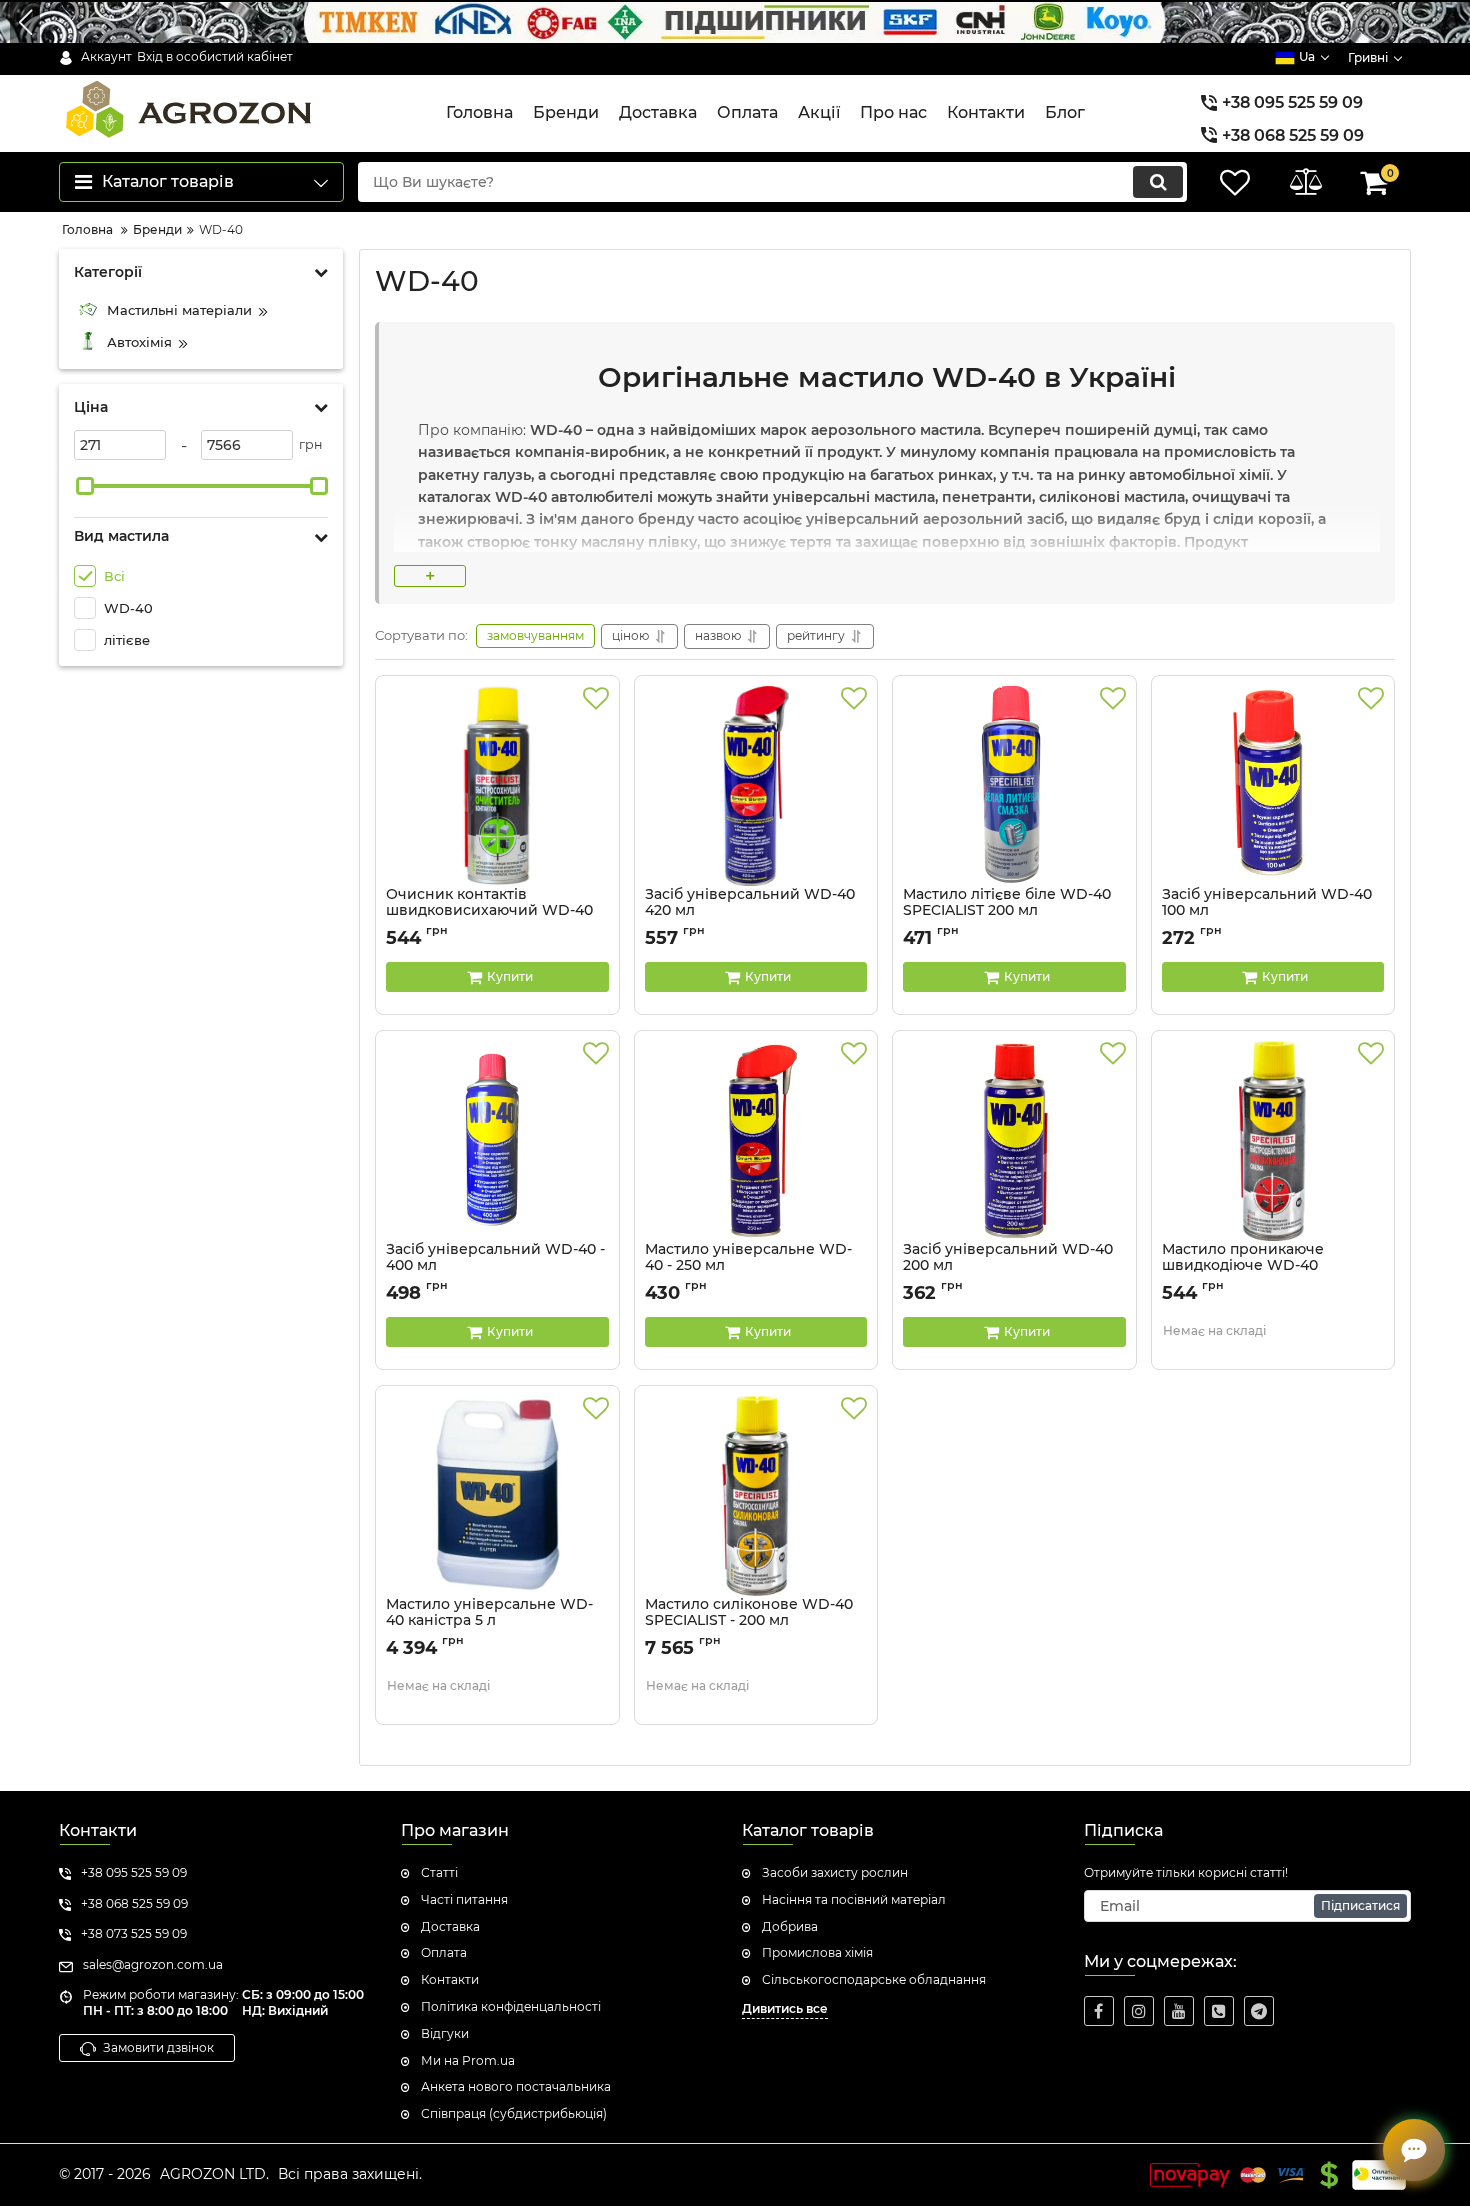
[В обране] (596, 699)
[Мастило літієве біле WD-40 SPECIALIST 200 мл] (1014, 786)
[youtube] (1179, 2011)
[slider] (85, 486)
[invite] (1219, 2011)
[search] (1158, 182)
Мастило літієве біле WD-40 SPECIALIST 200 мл (1007, 912)
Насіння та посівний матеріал (854, 1899)
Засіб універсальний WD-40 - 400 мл (495, 1267)
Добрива (790, 1926)
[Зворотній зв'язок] (1414, 2150)
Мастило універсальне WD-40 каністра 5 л (489, 1622)
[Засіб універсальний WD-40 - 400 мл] (497, 1141)
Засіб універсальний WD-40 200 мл (1008, 1267)
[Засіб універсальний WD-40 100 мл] (1273, 786)
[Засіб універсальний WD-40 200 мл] (1014, 1141)
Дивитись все (785, 2008)
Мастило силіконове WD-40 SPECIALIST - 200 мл (749, 1622)
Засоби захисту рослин (835, 1872)
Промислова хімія (817, 1952)
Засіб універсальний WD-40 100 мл (1267, 912)
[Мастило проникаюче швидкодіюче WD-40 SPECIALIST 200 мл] (1273, 1141)
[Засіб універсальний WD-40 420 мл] (756, 786)
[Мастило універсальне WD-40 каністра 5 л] (497, 1496)
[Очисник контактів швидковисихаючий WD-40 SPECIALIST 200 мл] (497, 786)
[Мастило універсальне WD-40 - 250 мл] (756, 1141)
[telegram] (1259, 2011)
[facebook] (1099, 2011)
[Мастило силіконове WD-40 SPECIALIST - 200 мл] (756, 1496)
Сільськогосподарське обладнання (874, 1979)
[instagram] (1139, 2011)
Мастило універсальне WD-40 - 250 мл (748, 1267)
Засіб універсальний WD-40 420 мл (750, 912)
